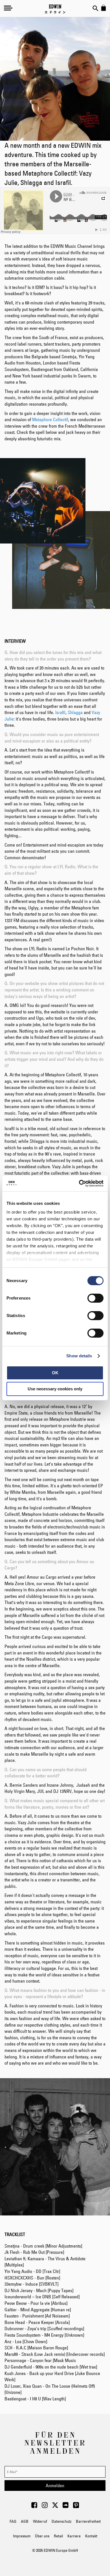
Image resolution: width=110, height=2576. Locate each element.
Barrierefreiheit (88, 2521)
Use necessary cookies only (55, 1389)
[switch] (95, 1299)
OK (55, 1373)
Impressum (22, 2536)
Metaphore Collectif (50, 419)
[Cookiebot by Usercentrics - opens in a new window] (79, 1183)
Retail (58, 2536)
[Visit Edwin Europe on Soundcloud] (66, 2507)
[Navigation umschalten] (8, 8)
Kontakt (91, 2536)
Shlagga (75, 712)
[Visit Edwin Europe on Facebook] (34, 2507)
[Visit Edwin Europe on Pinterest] (76, 2507)
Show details (79, 1356)
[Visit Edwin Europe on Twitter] (55, 2507)
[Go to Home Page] (55, 9)
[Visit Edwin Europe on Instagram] (45, 2507)
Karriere (74, 2536)
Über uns (42, 2536)
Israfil (60, 712)
